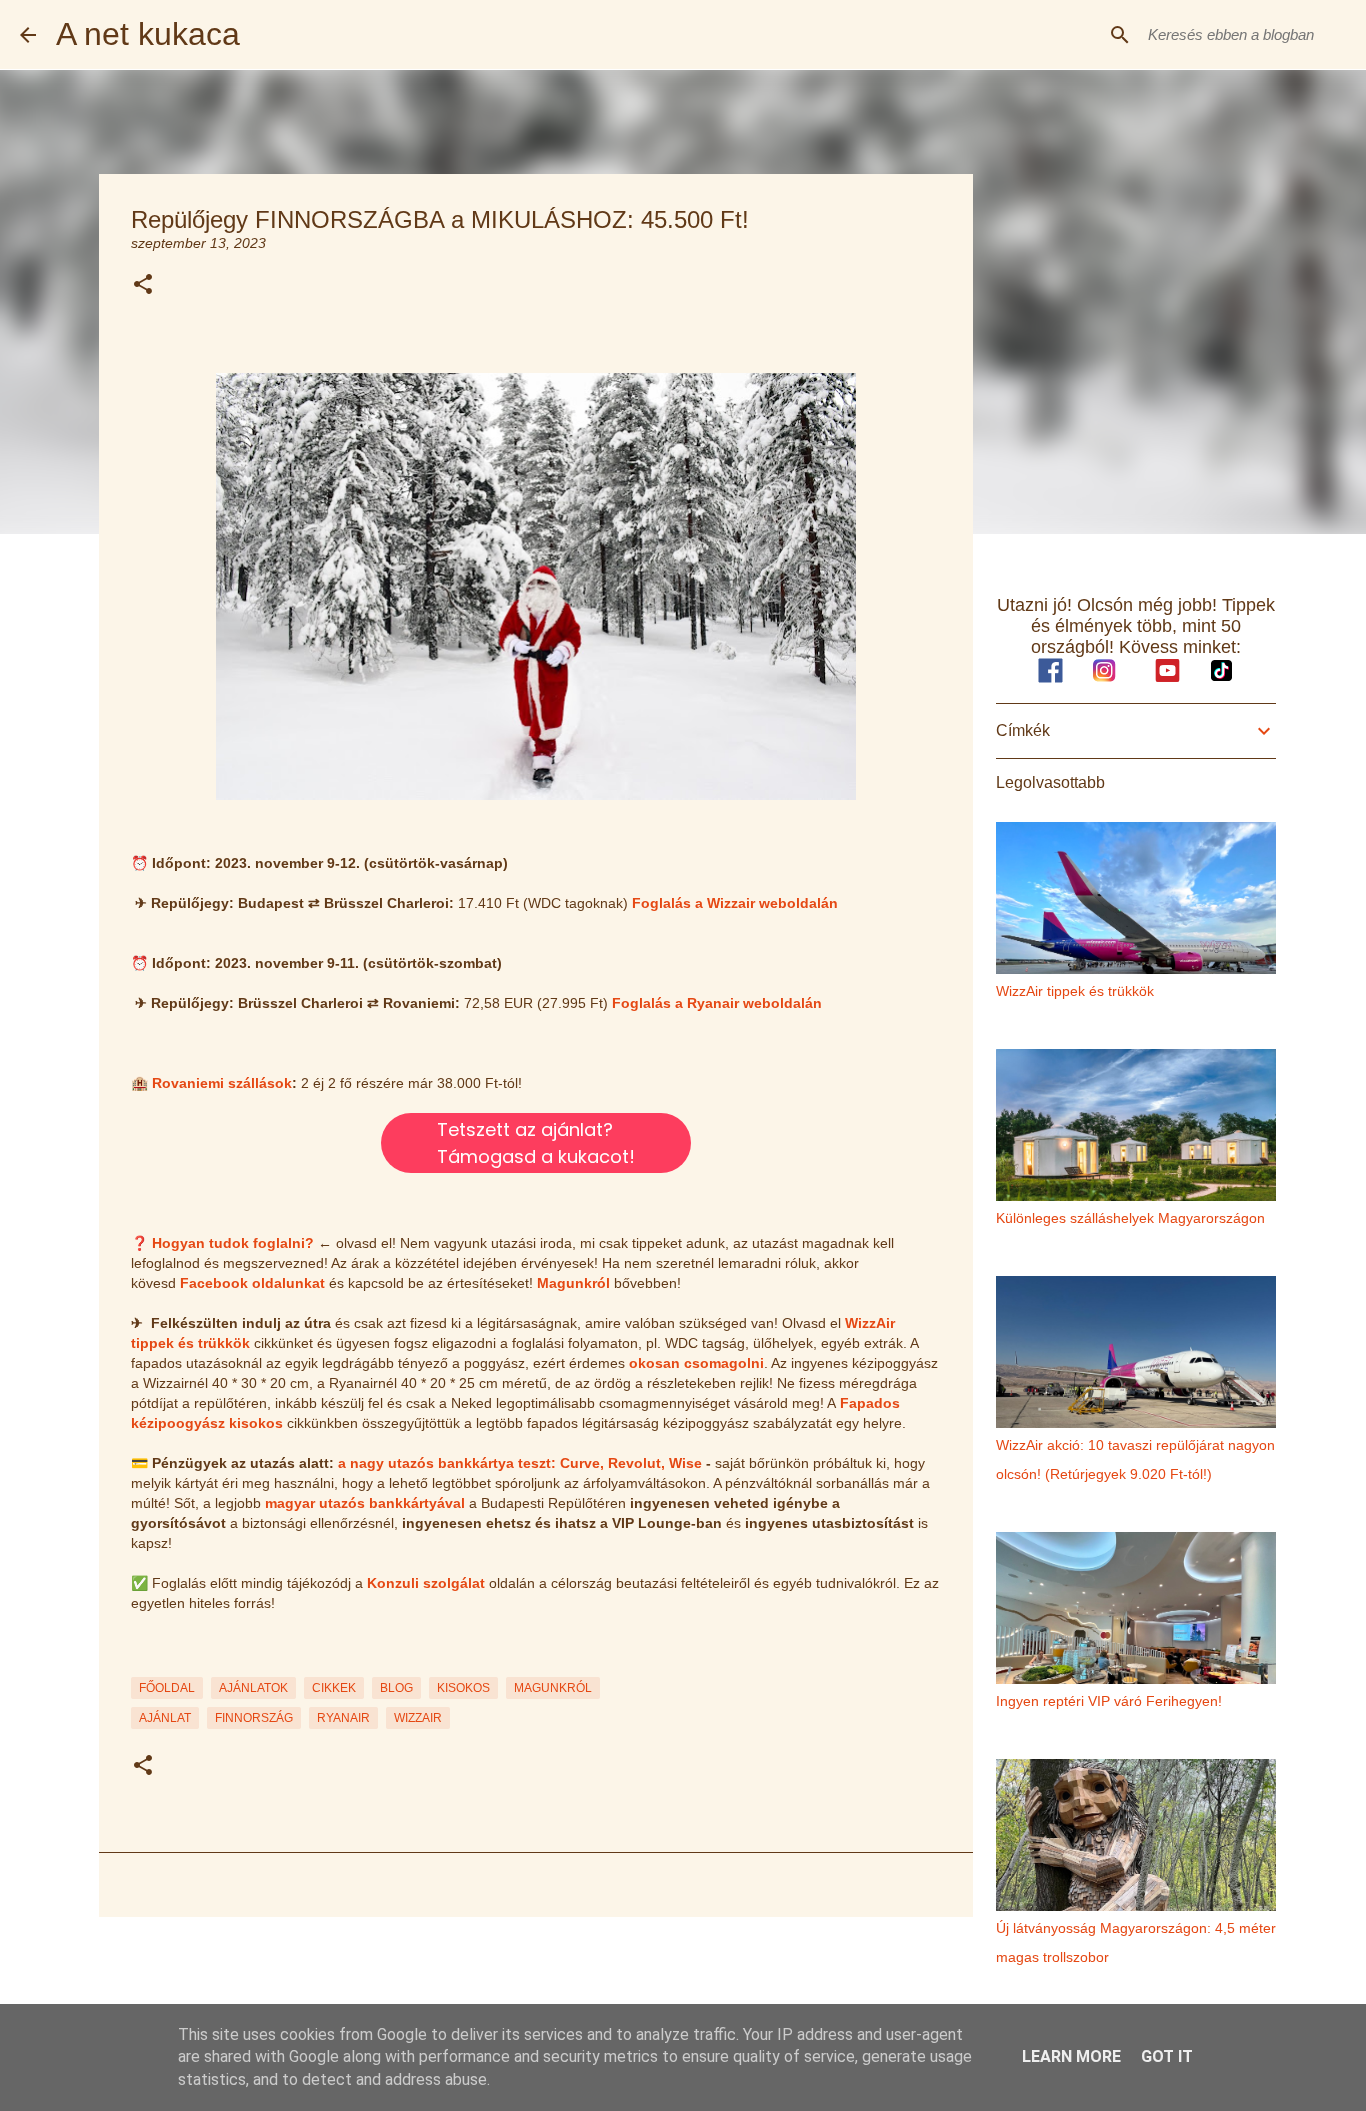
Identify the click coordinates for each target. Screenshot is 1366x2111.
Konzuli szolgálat (426, 1583)
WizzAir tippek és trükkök (1075, 991)
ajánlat (165, 1718)
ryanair (343, 1718)
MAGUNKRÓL (553, 1688)
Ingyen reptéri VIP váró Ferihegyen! (1109, 1701)
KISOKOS (463, 1688)
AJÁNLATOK (253, 1688)
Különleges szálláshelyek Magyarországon (1130, 1218)
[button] (143, 285)
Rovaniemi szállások (222, 1083)
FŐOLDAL (167, 1688)
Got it (1167, 2056)
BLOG (396, 1688)
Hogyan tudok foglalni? (233, 1243)
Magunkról (573, 1283)
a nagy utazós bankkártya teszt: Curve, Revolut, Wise (520, 1463)
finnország (254, 1718)
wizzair (418, 1718)
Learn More (1071, 2056)
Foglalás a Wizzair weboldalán (735, 903)
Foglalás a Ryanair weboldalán (717, 1003)
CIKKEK (334, 1688)
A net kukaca (148, 34)
